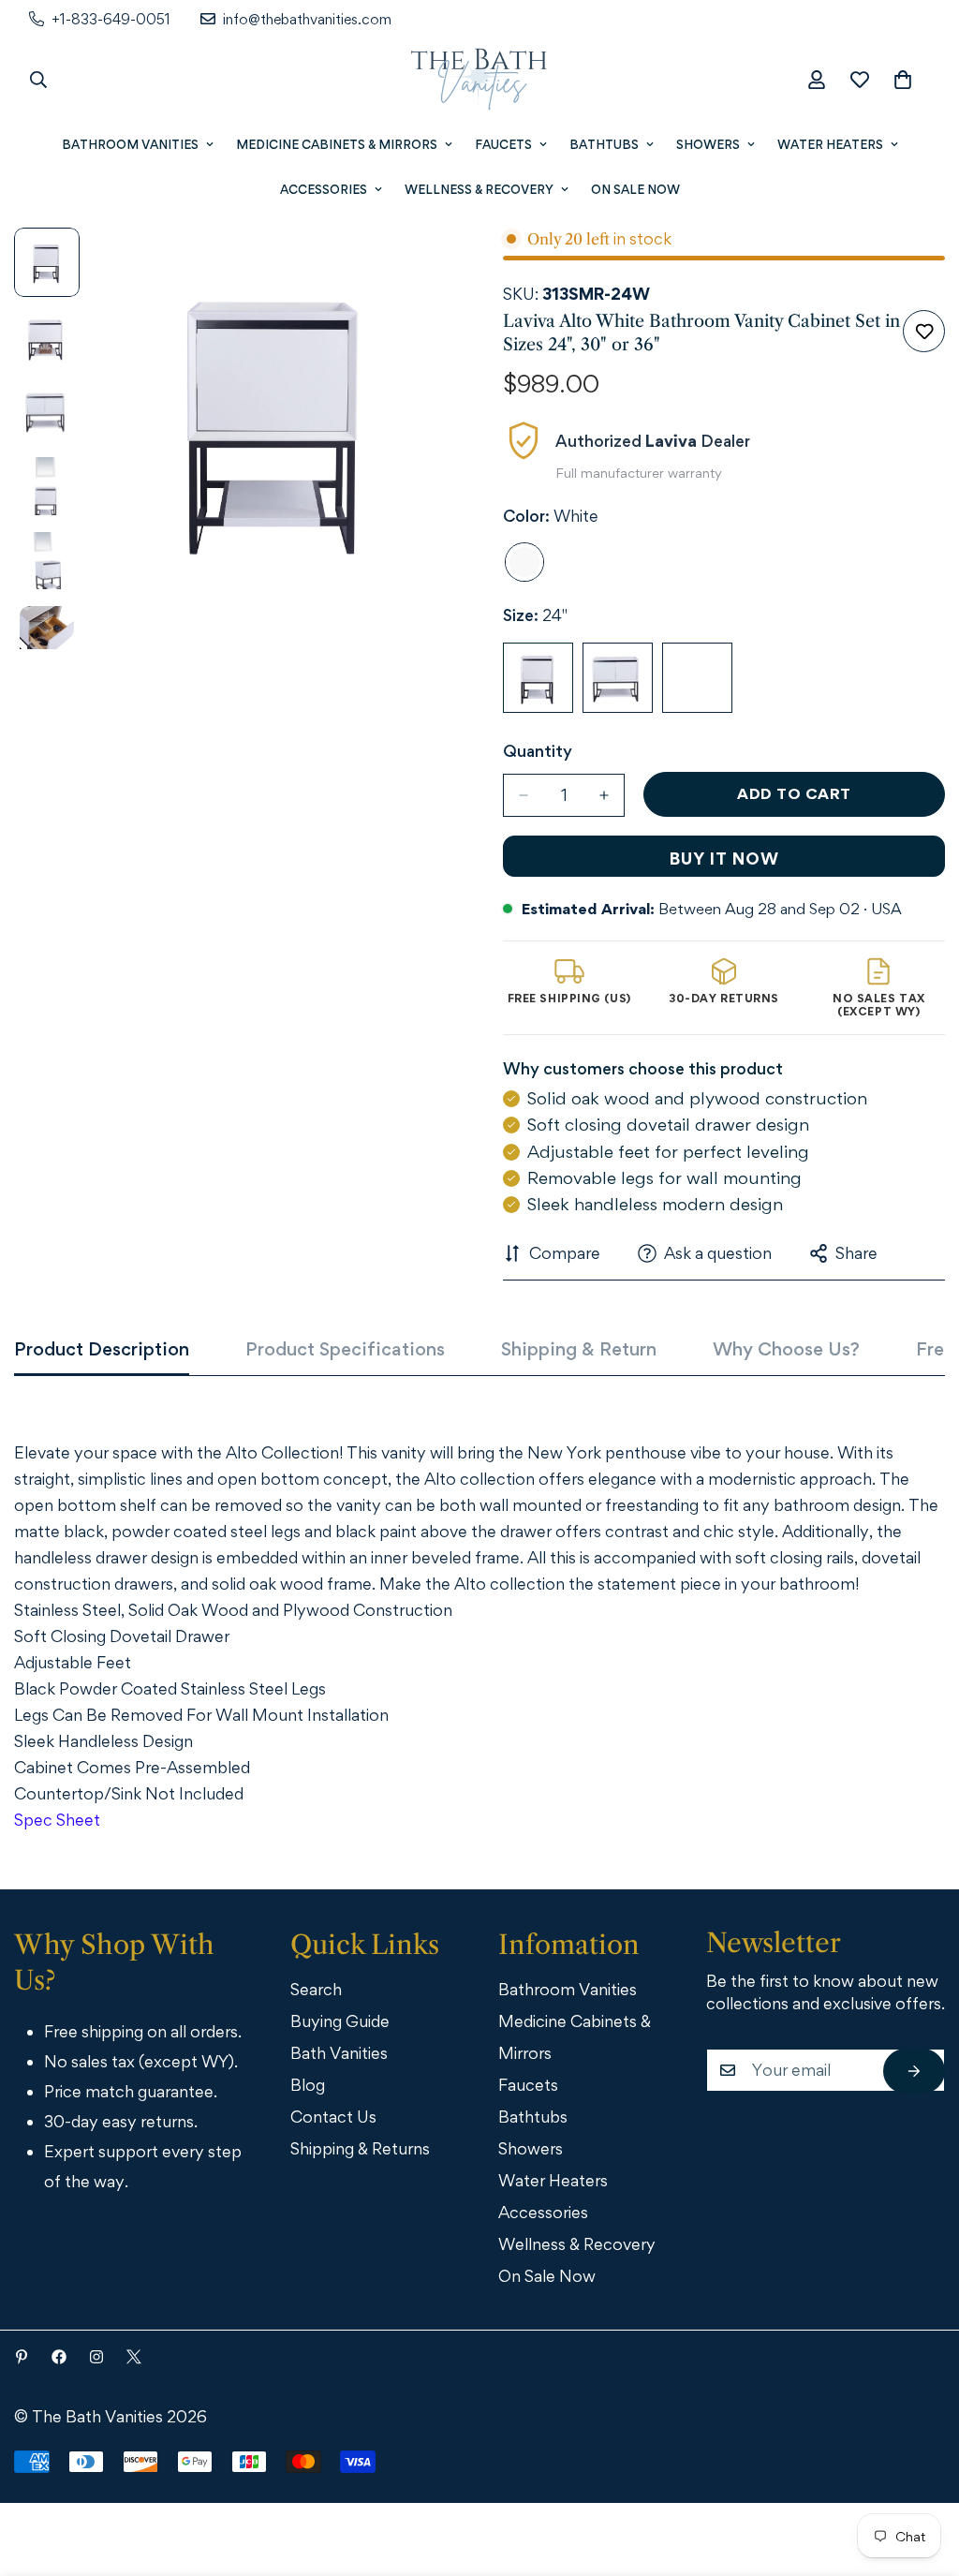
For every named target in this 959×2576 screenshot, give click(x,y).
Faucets (503, 144)
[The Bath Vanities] (479, 80)
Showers (708, 144)
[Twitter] (134, 2357)
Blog (308, 2085)
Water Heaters (830, 144)
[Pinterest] (22, 2357)
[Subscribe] (914, 2071)
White (524, 562)
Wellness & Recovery (479, 189)
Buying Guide (340, 2021)
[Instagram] (96, 2357)
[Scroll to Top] (919, 2473)
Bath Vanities (339, 2053)
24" (538, 678)
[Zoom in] (416, 267)
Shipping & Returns (360, 2148)
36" (697, 678)
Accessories (324, 189)
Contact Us (333, 2117)
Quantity (538, 751)
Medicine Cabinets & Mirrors (337, 144)
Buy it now (724, 859)
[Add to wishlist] (924, 331)
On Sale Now (635, 189)
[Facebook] (59, 2357)
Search (316, 1989)
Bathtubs (604, 144)
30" (618, 678)
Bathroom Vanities (130, 144)
